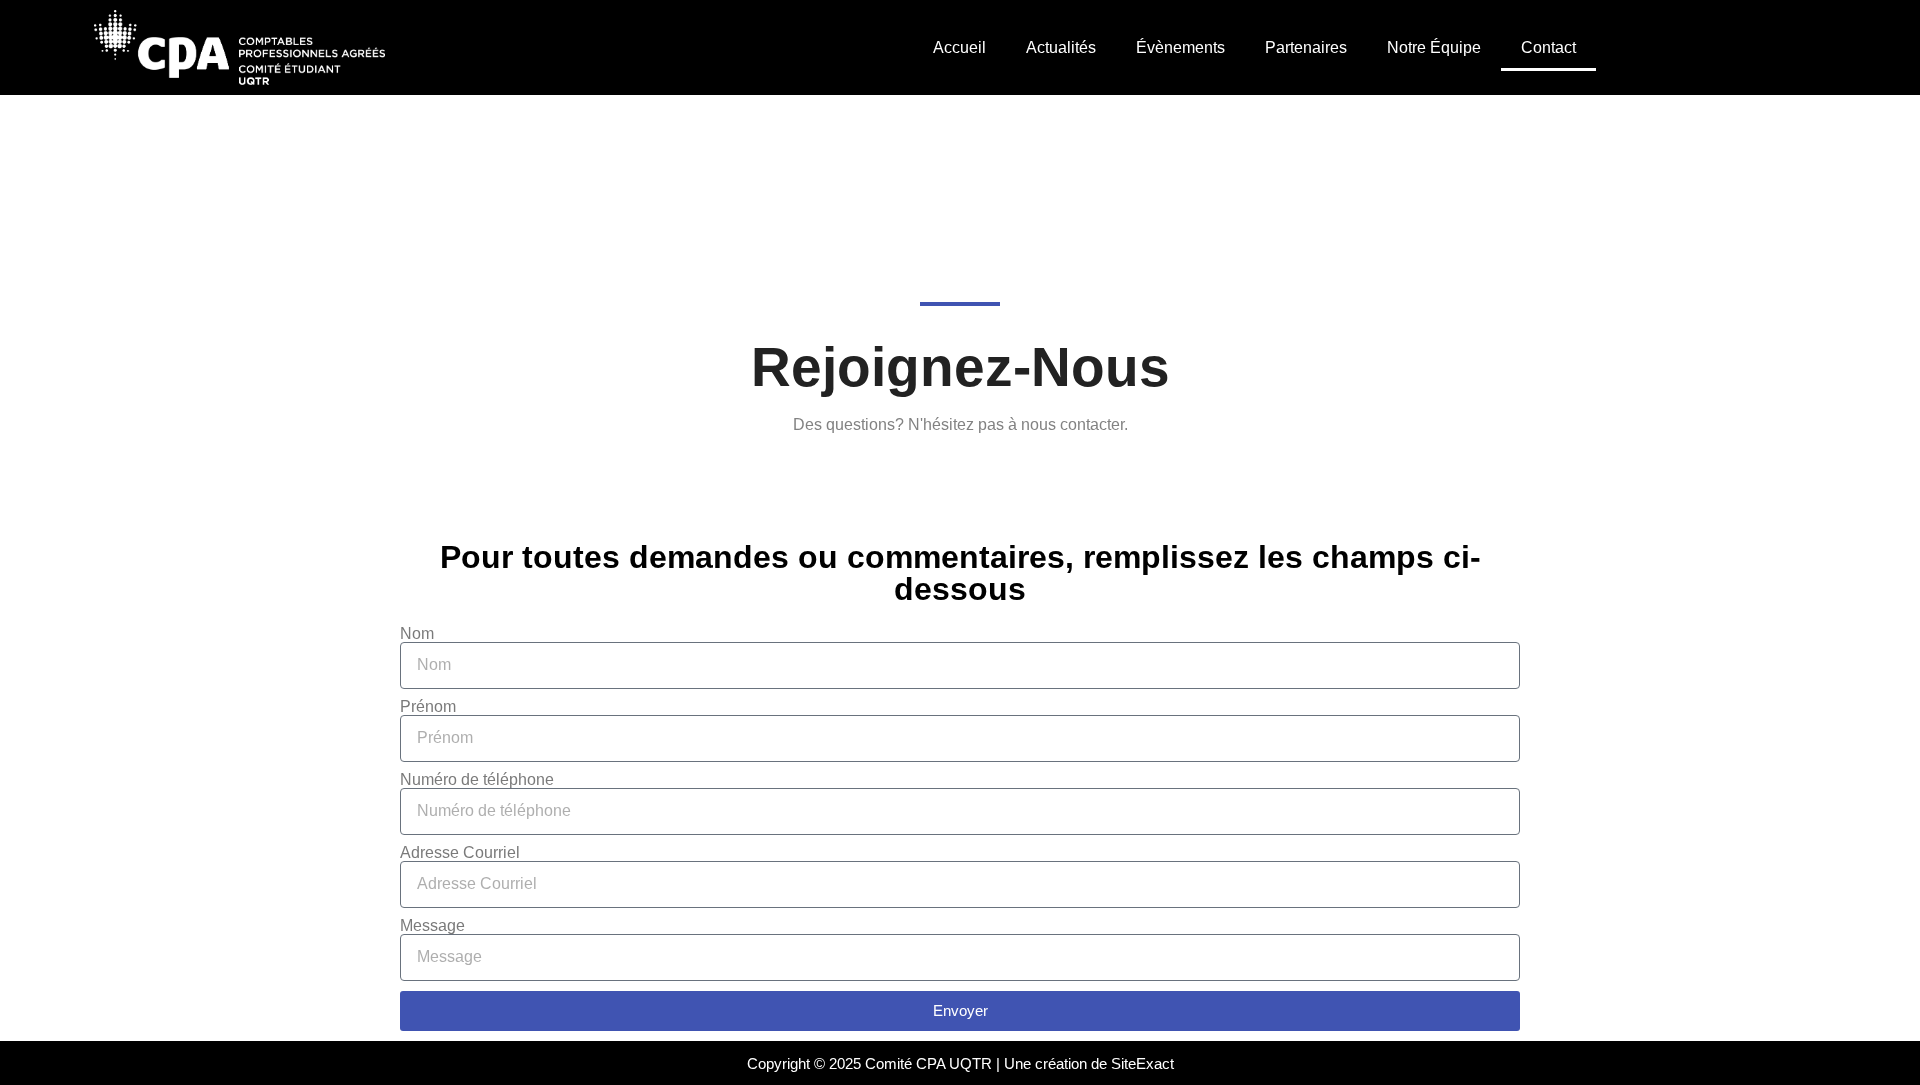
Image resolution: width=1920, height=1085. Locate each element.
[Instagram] (1760, 48)
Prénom (428, 707)
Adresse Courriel (460, 853)
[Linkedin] (1815, 48)
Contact (1548, 47)
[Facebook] (1705, 48)
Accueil (959, 47)
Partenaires (1306, 47)
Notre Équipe (1434, 47)
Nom (417, 634)
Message (432, 926)
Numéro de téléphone (477, 780)
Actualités (1061, 47)
